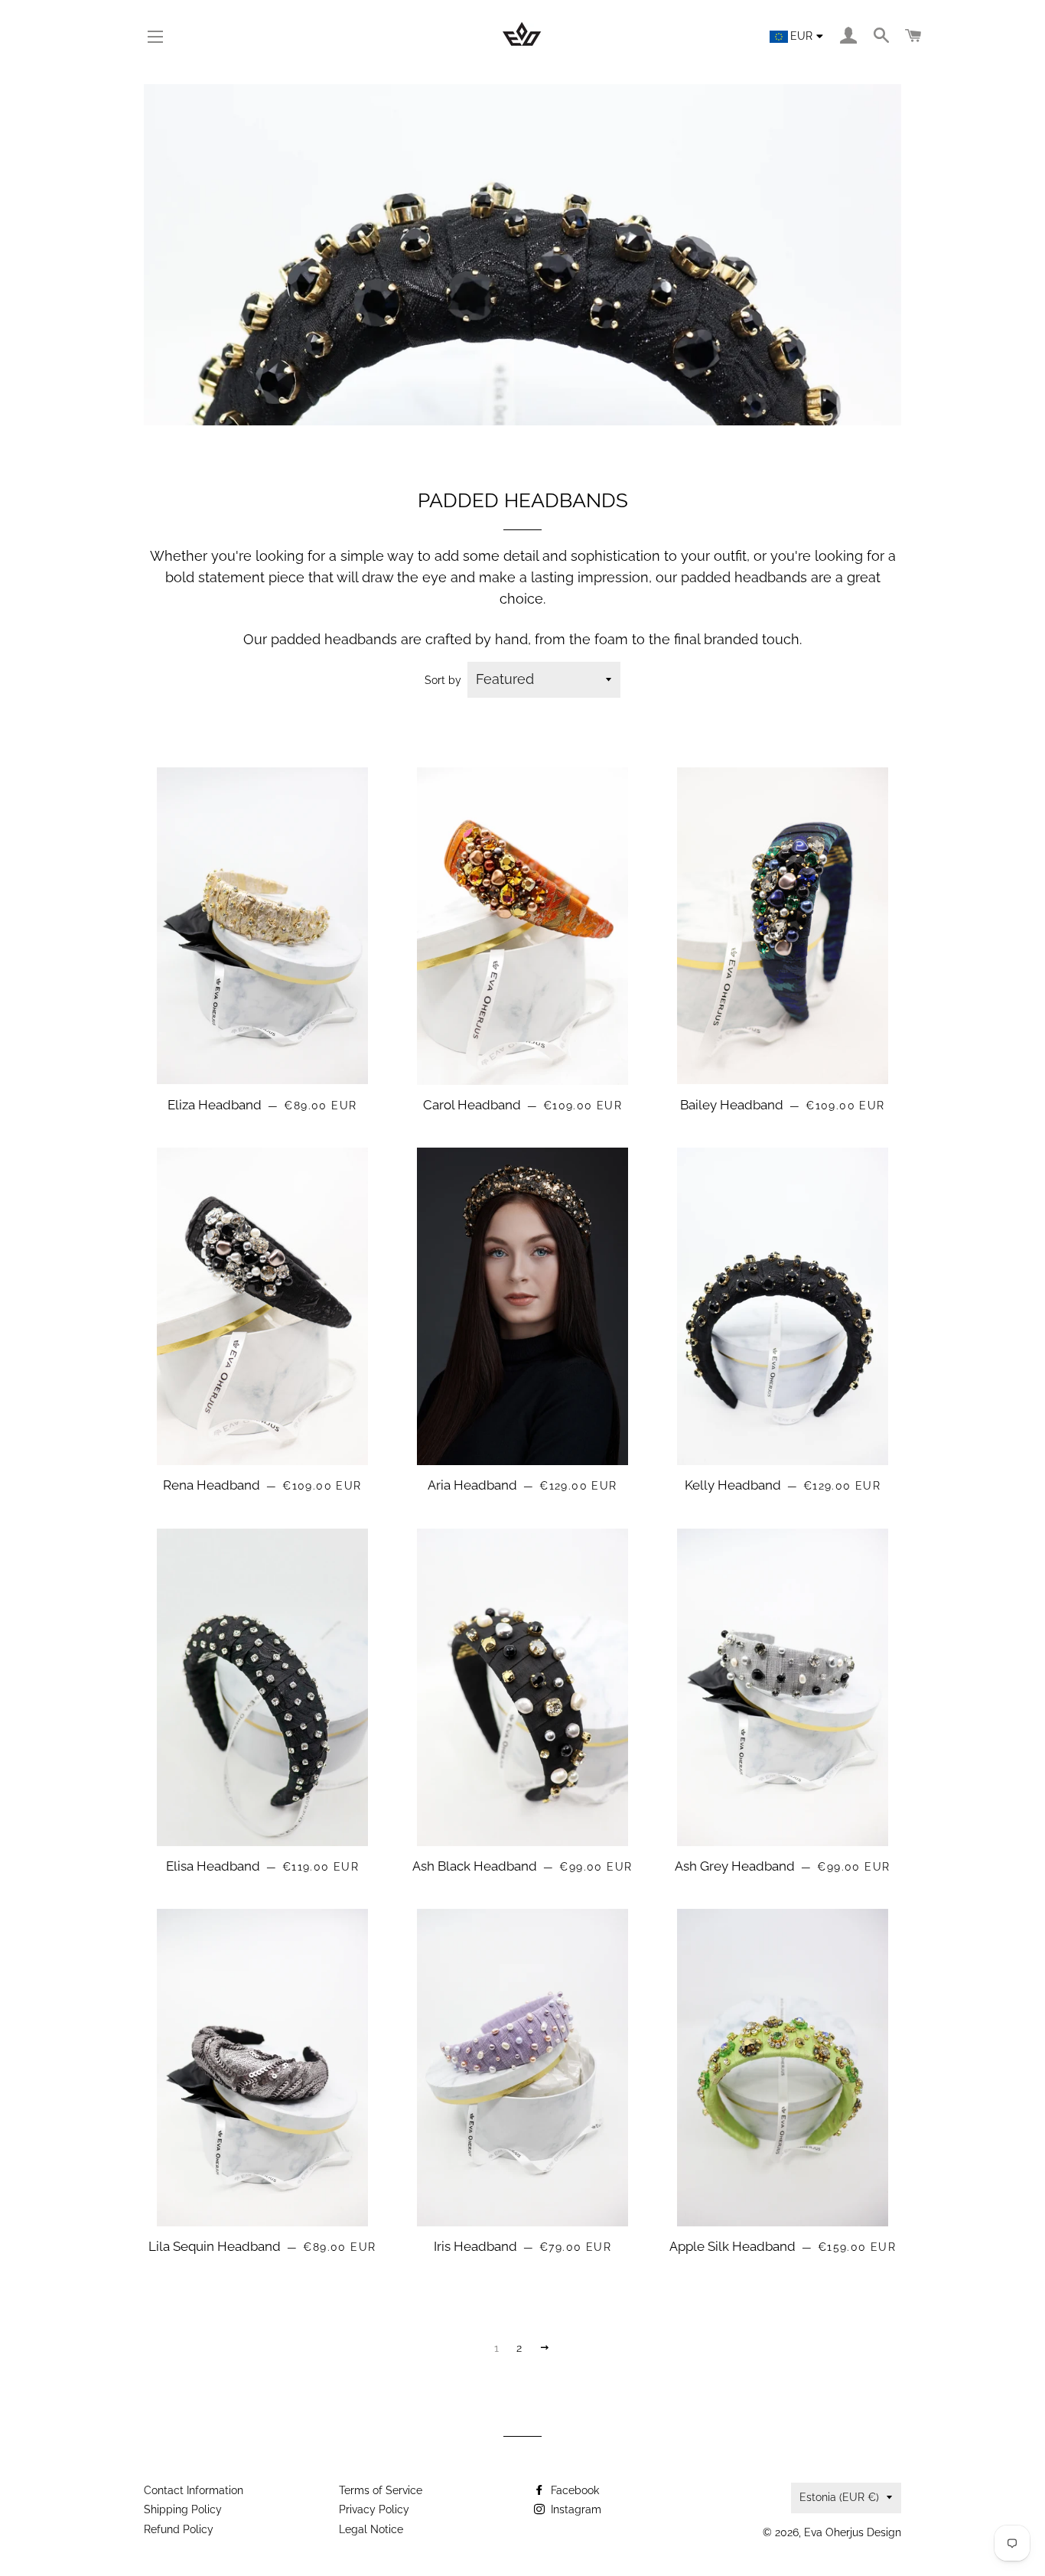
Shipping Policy (183, 2509)
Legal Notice (371, 2529)
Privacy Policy (374, 2509)
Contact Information (194, 2490)
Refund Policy (179, 2529)
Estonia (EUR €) (839, 2497)
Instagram (575, 2509)
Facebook (573, 2490)
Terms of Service (381, 2490)
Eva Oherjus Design (853, 2532)
